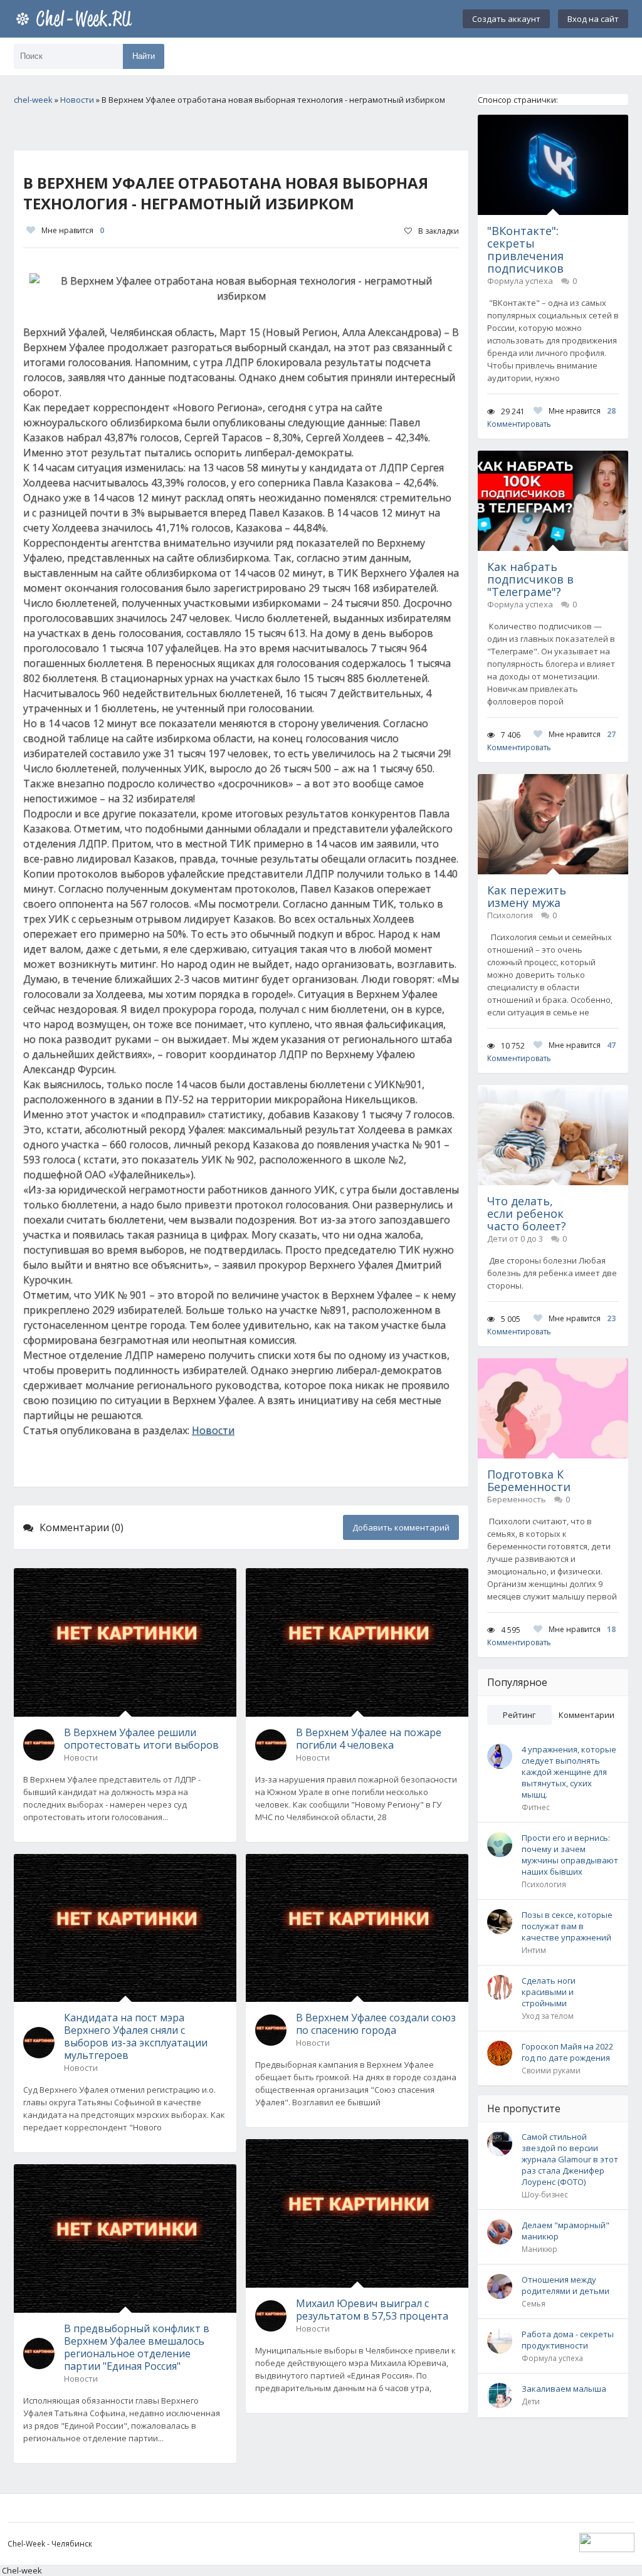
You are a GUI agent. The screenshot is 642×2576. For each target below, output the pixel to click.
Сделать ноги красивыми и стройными (549, 1992)
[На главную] (76, 19)
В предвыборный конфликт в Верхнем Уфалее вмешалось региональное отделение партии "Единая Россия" (137, 2347)
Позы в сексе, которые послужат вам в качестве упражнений (567, 1926)
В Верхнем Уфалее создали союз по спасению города (376, 2024)
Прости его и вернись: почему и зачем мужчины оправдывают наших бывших (570, 1855)
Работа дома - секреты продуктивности (568, 2340)
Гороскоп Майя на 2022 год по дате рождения (567, 2052)
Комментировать (519, 424)
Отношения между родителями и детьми (566, 2285)
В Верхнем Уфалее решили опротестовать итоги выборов (141, 1739)
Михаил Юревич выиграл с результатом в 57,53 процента (372, 2310)
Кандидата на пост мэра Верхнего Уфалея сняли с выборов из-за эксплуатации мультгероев (136, 2036)
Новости (213, 1430)
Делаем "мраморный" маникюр (566, 2231)
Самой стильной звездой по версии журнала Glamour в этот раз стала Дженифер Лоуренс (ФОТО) (570, 2159)
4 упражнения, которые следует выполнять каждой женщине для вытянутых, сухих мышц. (569, 1772)
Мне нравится (73, 230)
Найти (144, 56)
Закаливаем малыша (564, 2389)
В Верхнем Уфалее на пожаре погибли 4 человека (369, 1739)
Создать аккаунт (506, 19)
